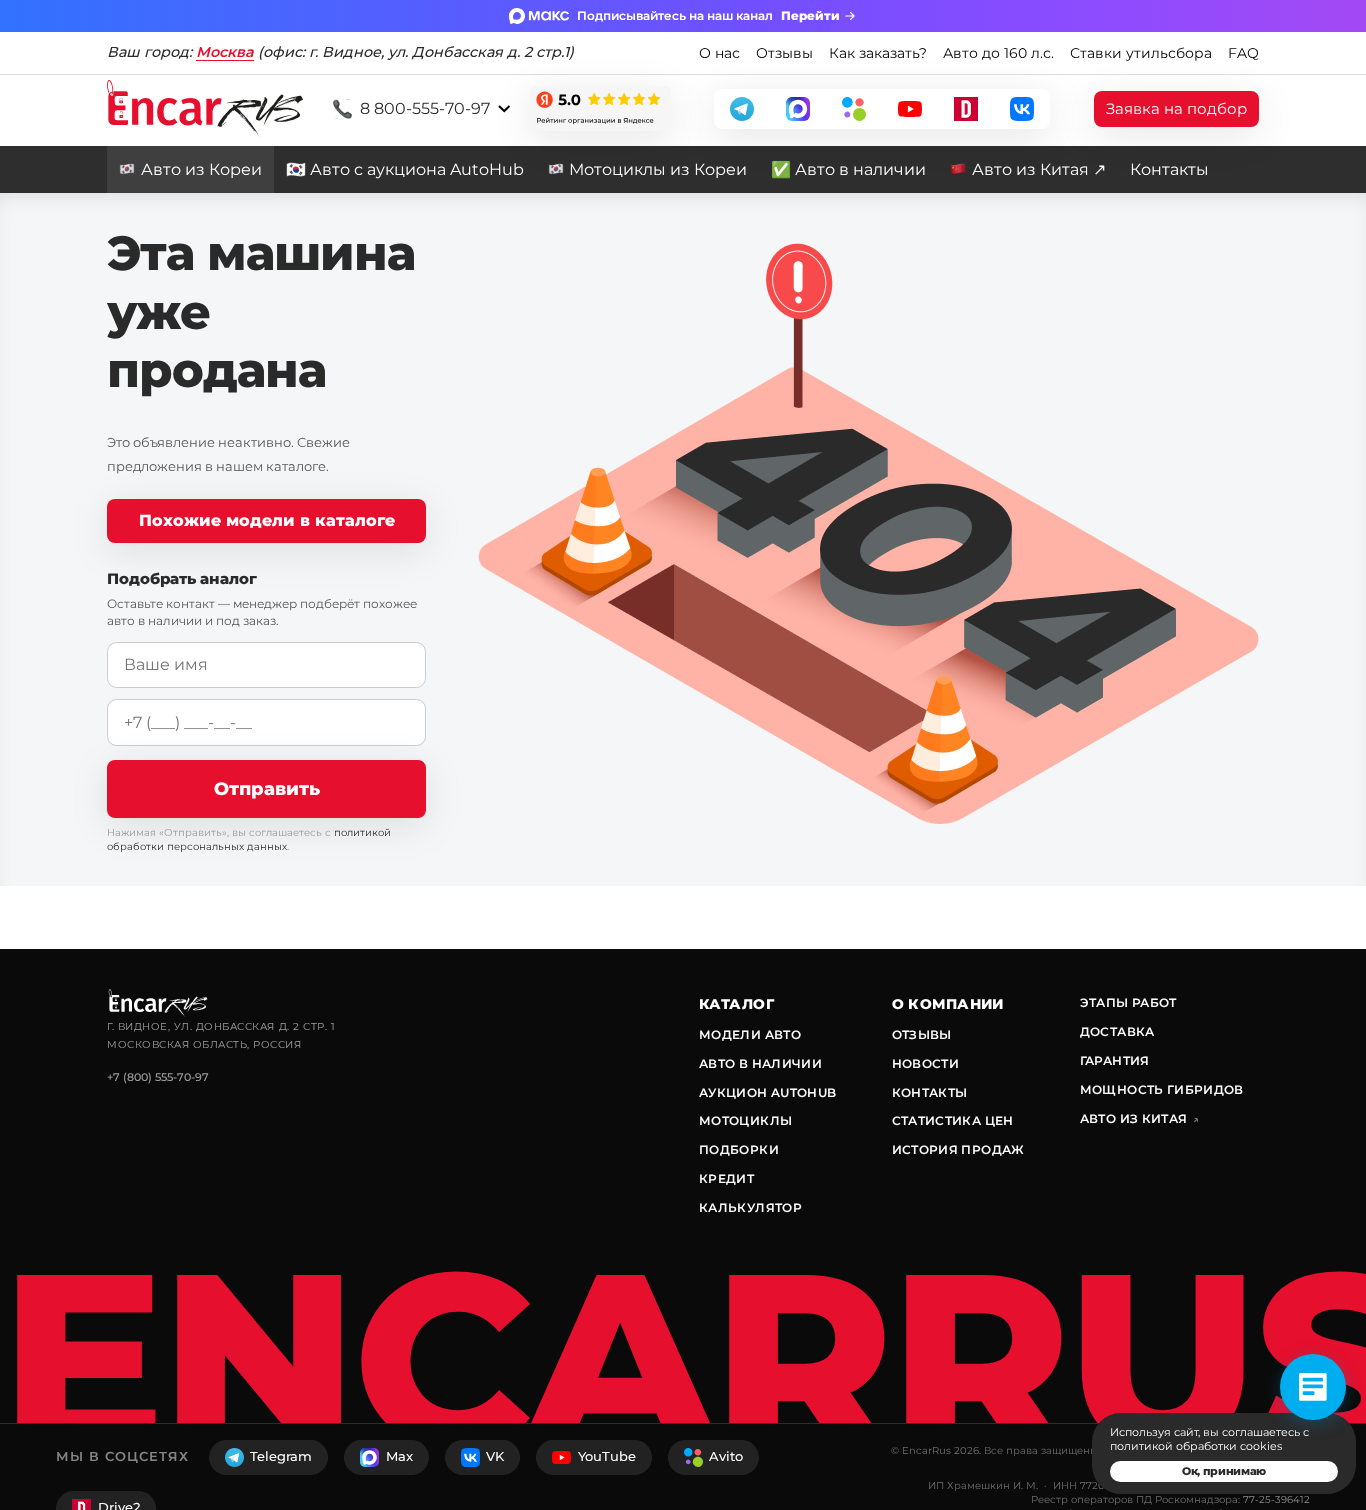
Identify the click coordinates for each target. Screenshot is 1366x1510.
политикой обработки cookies (1196, 1446)
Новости (926, 1063)
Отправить (267, 788)
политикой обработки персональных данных (249, 839)
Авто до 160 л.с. (998, 53)
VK (495, 1456)
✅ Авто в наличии (848, 169)
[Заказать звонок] (1313, 1387)
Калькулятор (750, 1207)
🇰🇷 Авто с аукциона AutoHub (405, 169)
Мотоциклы (745, 1120)
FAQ (1243, 53)
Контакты (1169, 169)
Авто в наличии (760, 1063)
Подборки (739, 1149)
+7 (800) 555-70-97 (158, 1077)
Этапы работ (1128, 1002)
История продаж (958, 1149)
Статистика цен (953, 1120)
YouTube (607, 1456)
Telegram (281, 1456)
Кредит (726, 1178)
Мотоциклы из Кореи (658, 169)
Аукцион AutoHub (767, 1092)
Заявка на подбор (1176, 108)
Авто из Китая (1140, 1118)
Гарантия (1115, 1060)
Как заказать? (878, 53)
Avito (726, 1456)
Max (399, 1456)
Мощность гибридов (1162, 1089)
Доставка (1117, 1031)
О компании (948, 1004)
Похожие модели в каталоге (267, 520)
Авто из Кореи (201, 169)
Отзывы (784, 53)
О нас (719, 53)
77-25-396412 (1276, 1499)
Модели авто (750, 1034)
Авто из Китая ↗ (1039, 169)
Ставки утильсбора (1141, 53)
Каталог (736, 1004)
